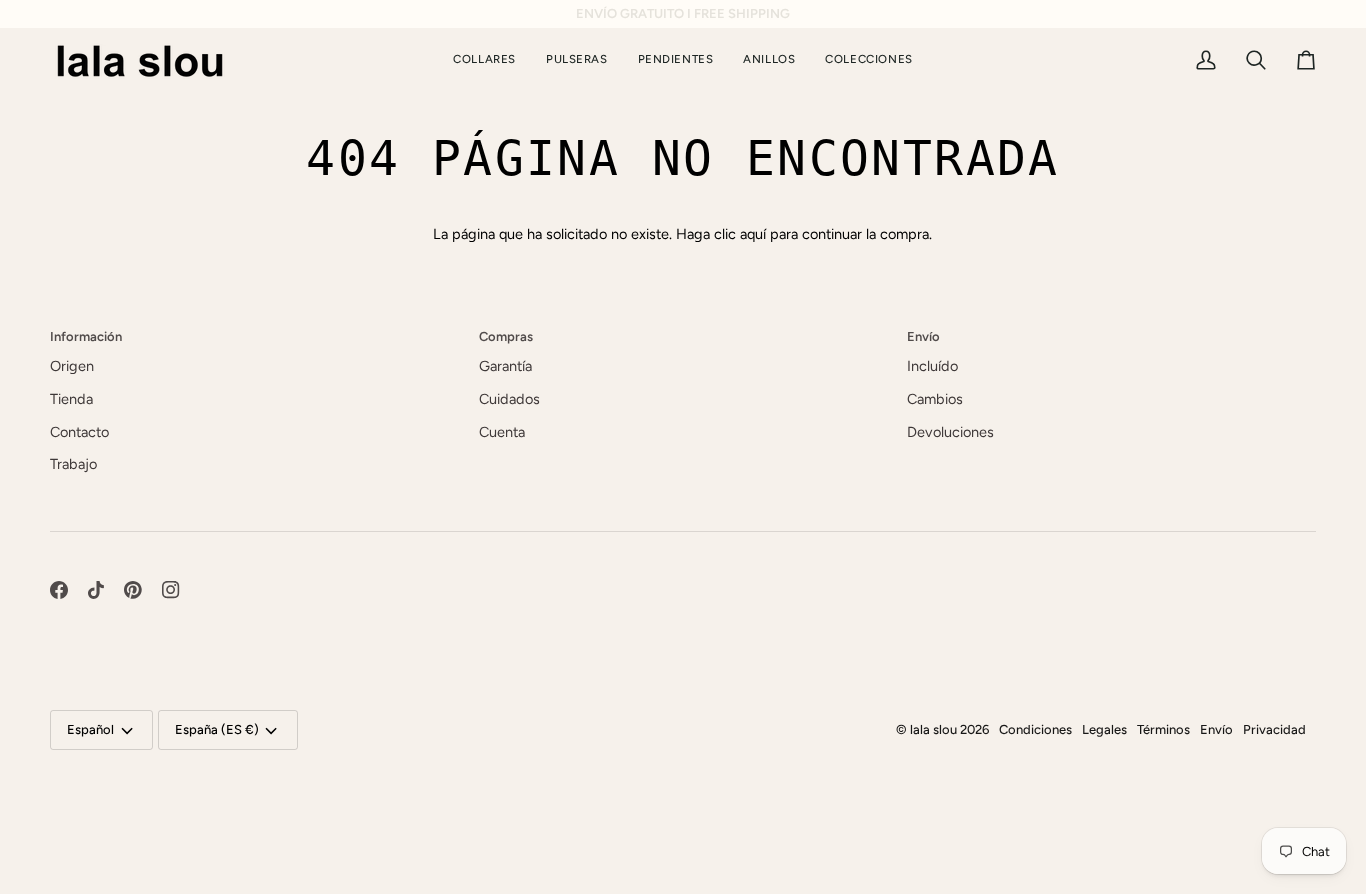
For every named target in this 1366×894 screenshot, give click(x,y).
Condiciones (1035, 729)
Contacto (79, 432)
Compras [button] (506, 336)
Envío (1216, 729)
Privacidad (1274, 729)
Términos (1163, 729)
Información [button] (86, 336)
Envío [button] (923, 336)
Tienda (71, 399)
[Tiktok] (96, 590)
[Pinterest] (133, 590)
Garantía (505, 366)
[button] (868, 60)
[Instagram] (171, 590)
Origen (72, 366)
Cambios (935, 399)
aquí (753, 234)
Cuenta (502, 432)
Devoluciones (950, 432)
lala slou (933, 729)
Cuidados (509, 399)
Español (90, 729)
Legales (1104, 729)
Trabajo (73, 464)
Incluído (932, 366)
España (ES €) (217, 729)
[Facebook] (59, 590)
